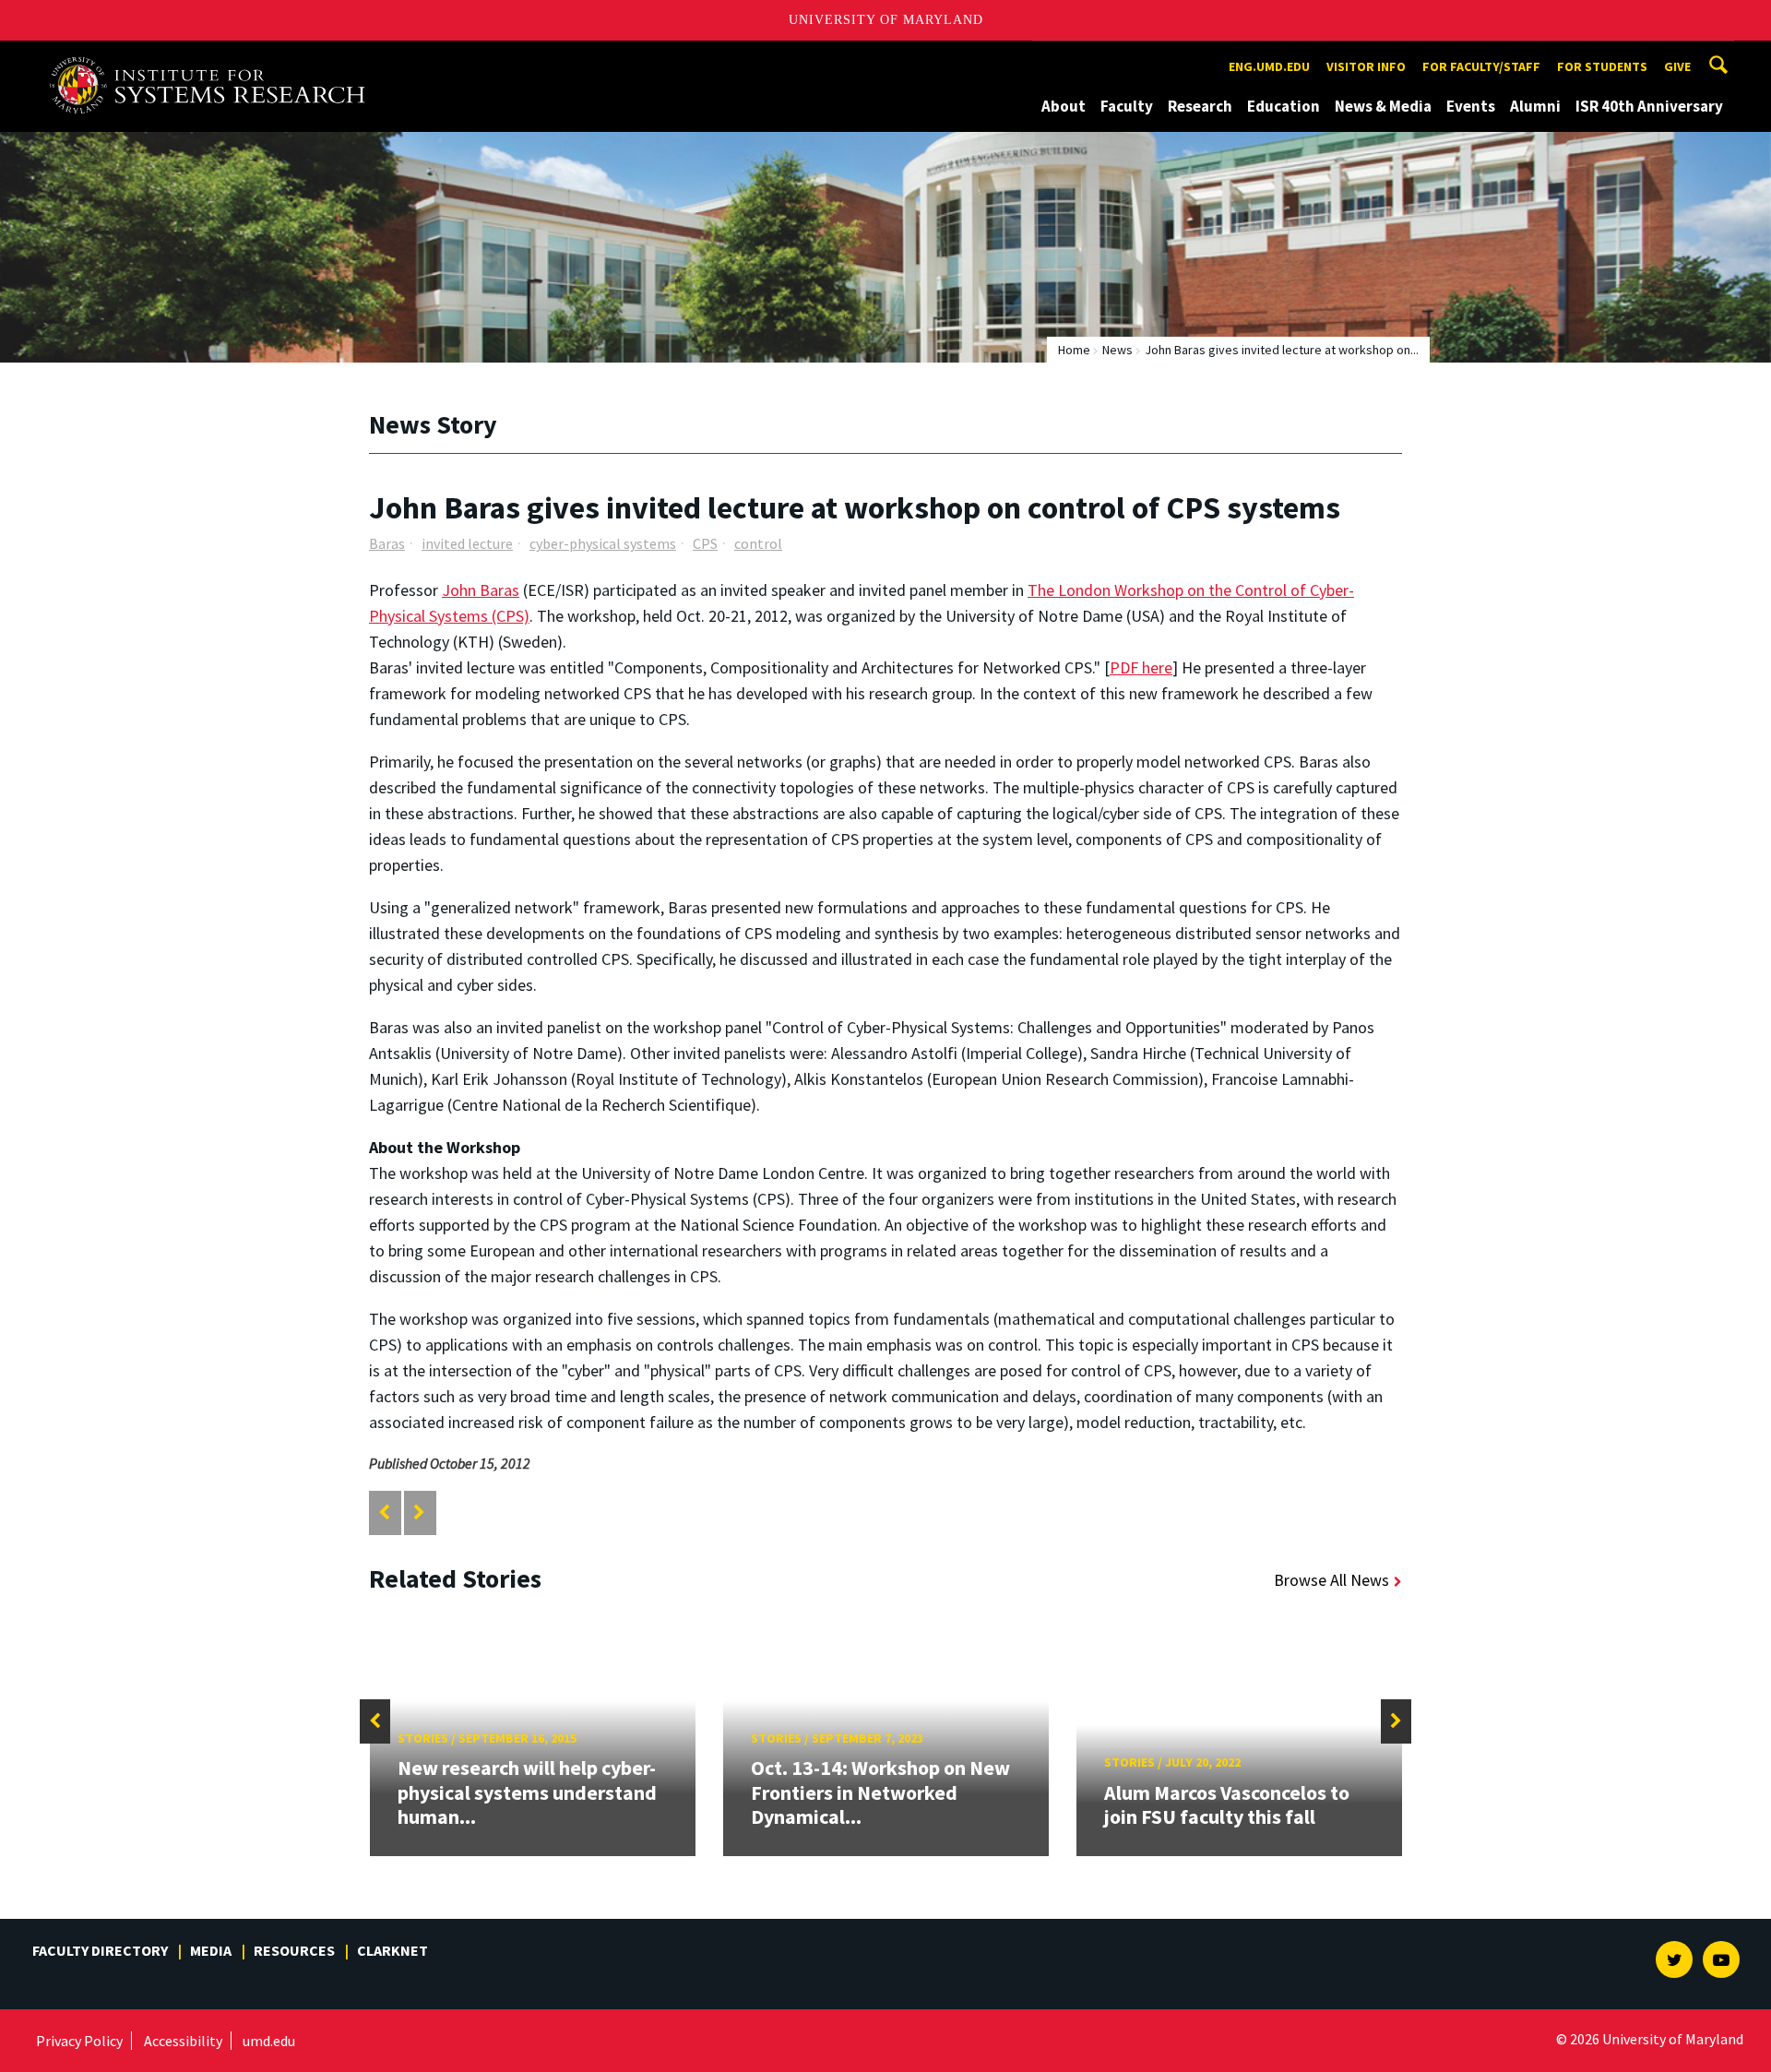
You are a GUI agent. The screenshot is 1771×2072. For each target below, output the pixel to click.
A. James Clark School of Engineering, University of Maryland (214, 58)
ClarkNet (392, 1950)
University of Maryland (886, 20)
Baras (387, 543)
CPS (705, 543)
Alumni (1535, 106)
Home (1074, 350)
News (1117, 350)
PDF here (1141, 667)
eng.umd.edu (1269, 66)
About (1064, 106)
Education (1284, 106)
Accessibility (183, 2041)
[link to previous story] (384, 1512)
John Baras (481, 590)
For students (1602, 66)
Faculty (1127, 106)
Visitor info (1366, 66)
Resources (294, 1950)
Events (1471, 106)
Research (1200, 106)
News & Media (1383, 106)
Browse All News (1331, 1580)
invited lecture (467, 543)
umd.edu (269, 2041)
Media (211, 1950)
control (758, 543)
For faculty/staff (1481, 66)
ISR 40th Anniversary (1649, 106)
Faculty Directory (100, 1950)
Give (1677, 66)
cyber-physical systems (603, 543)
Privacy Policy (79, 2041)
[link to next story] (419, 1512)
